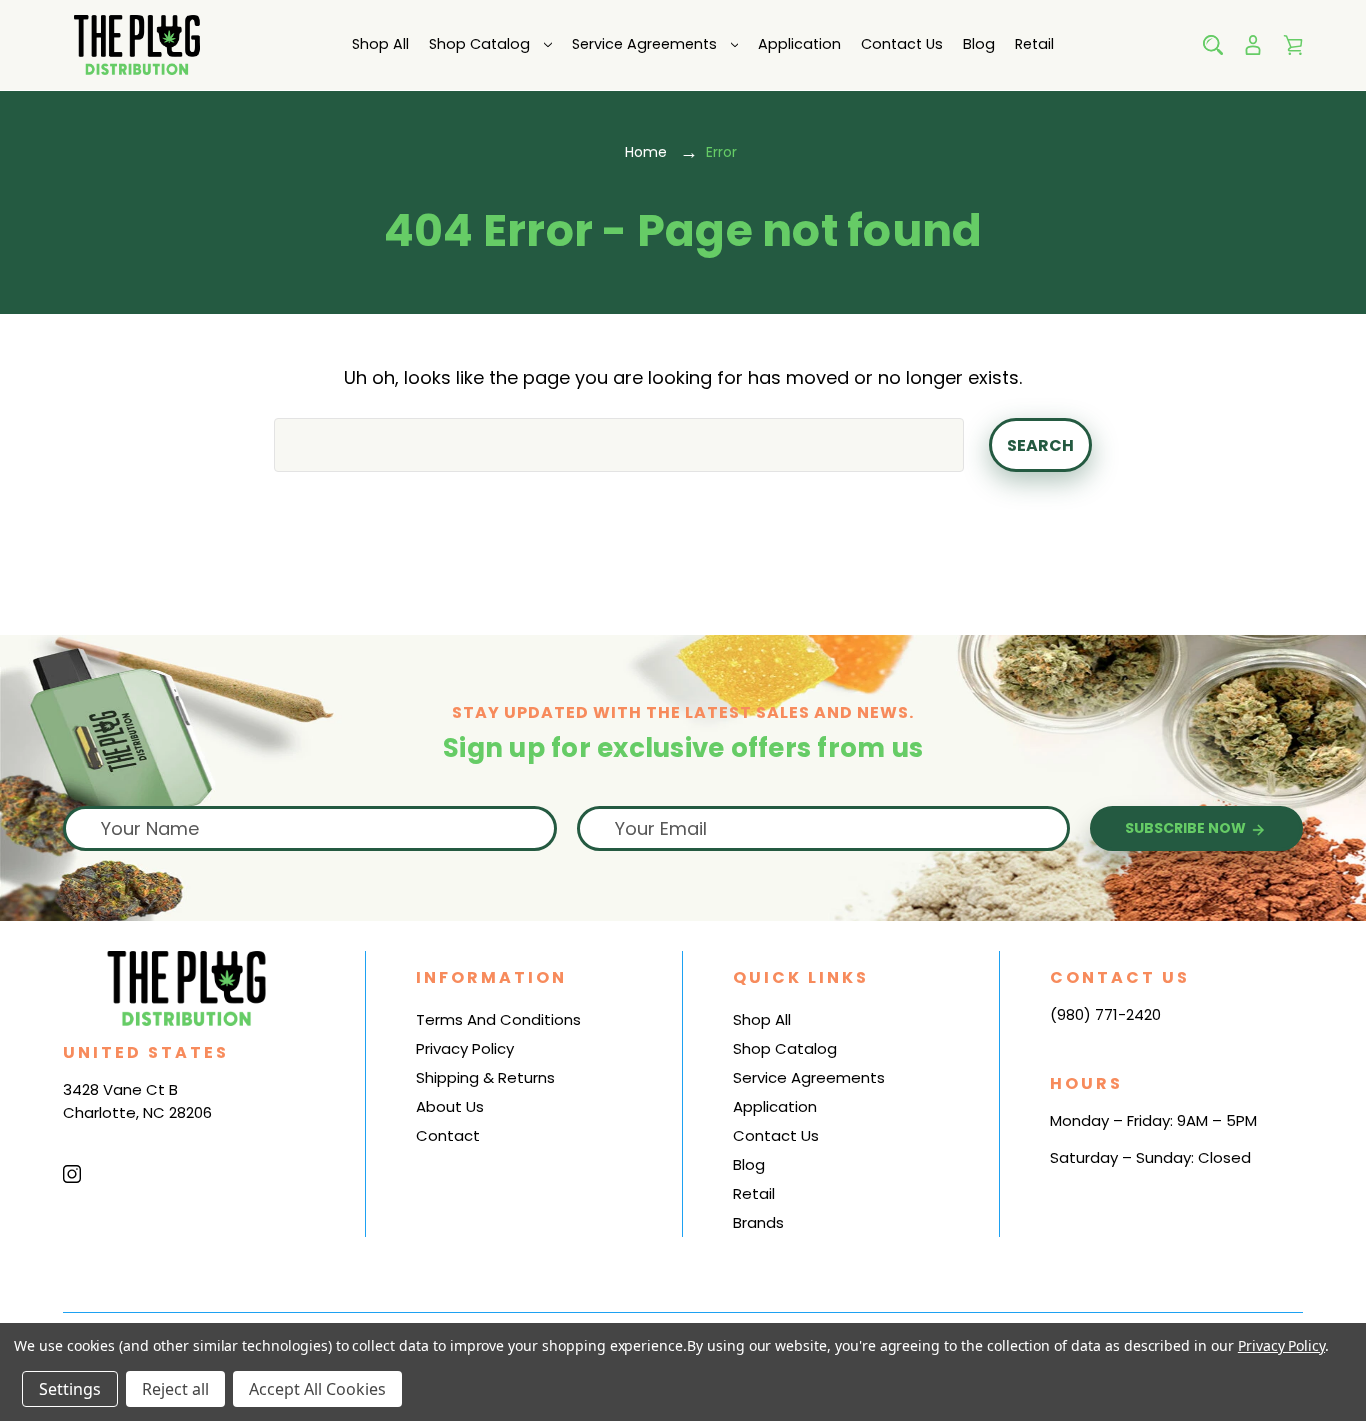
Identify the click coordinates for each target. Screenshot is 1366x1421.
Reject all (175, 1389)
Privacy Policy (465, 1048)
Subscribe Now (1187, 828)
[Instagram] (72, 1174)
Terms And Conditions (498, 1019)
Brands (758, 1222)
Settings (70, 1389)
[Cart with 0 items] (1293, 45)
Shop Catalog (479, 44)
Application (799, 44)
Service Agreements (644, 44)
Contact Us (902, 44)
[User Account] (1253, 45)
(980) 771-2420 (1105, 1014)
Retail (1034, 44)
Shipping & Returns (485, 1077)
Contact (448, 1135)
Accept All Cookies (317, 1389)
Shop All (380, 44)
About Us (450, 1106)
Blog (979, 44)
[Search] (1213, 45)
